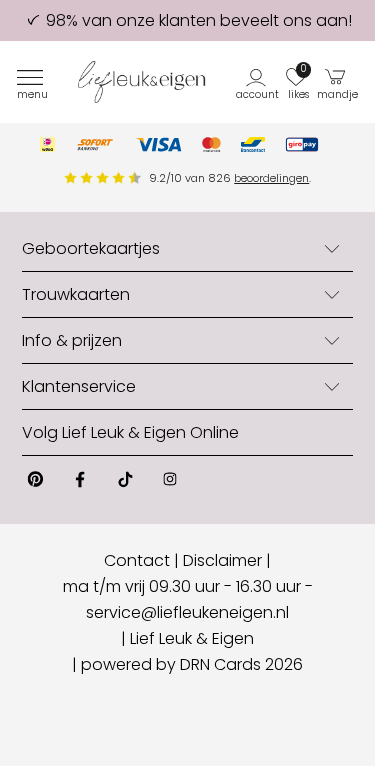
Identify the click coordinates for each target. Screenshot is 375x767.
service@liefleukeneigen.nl (187, 612)
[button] (258, 82)
